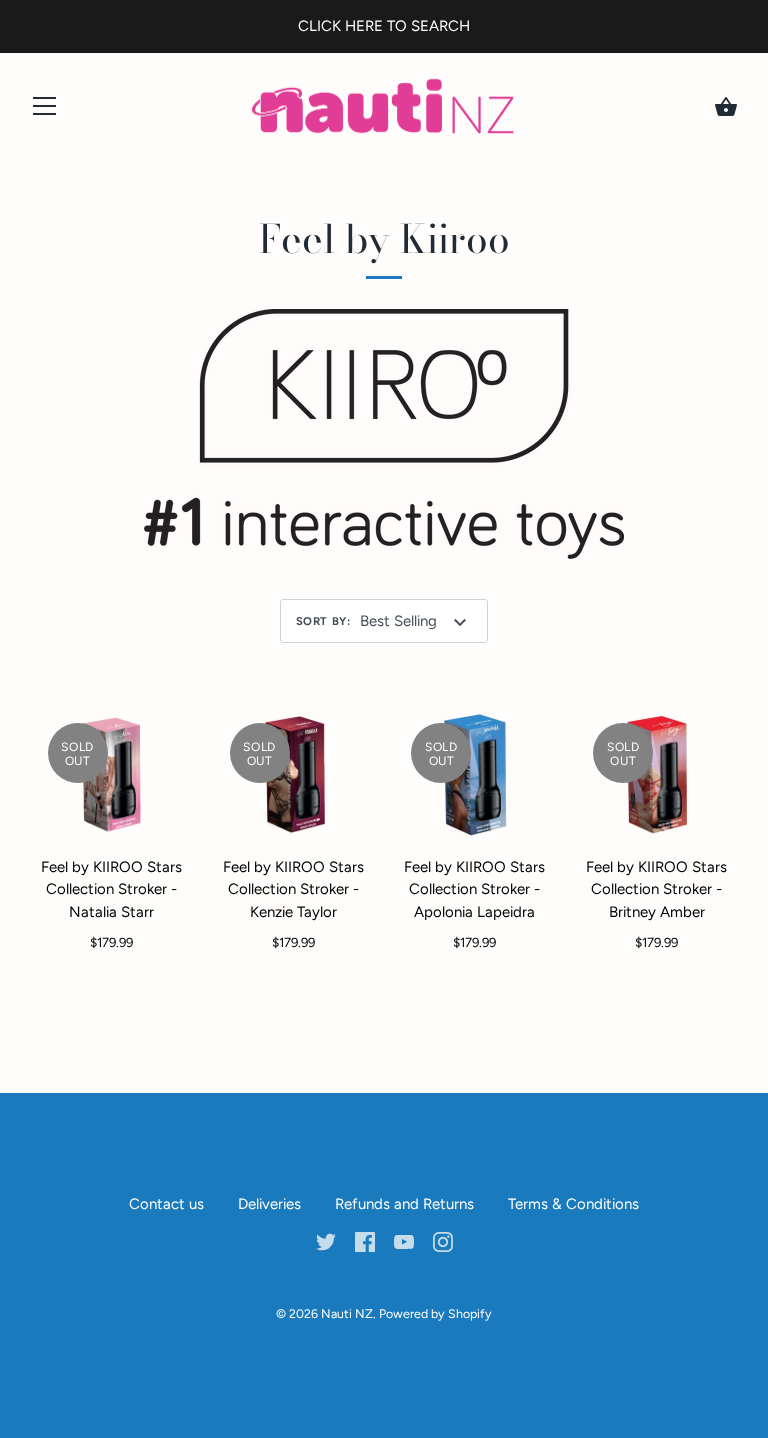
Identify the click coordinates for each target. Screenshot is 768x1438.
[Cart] (726, 107)
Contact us (166, 1204)
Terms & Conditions (573, 1204)
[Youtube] (404, 1241)
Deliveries (269, 1204)
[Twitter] (326, 1241)
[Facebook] (365, 1241)
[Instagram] (443, 1241)
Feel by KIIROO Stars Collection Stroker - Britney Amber (656, 889)
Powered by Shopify (435, 1313)
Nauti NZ (347, 1313)
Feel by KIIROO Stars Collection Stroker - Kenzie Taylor (293, 889)
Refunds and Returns (404, 1204)
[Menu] (45, 110)
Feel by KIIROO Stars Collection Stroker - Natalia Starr (111, 889)
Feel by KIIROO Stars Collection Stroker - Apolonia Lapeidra (474, 889)
